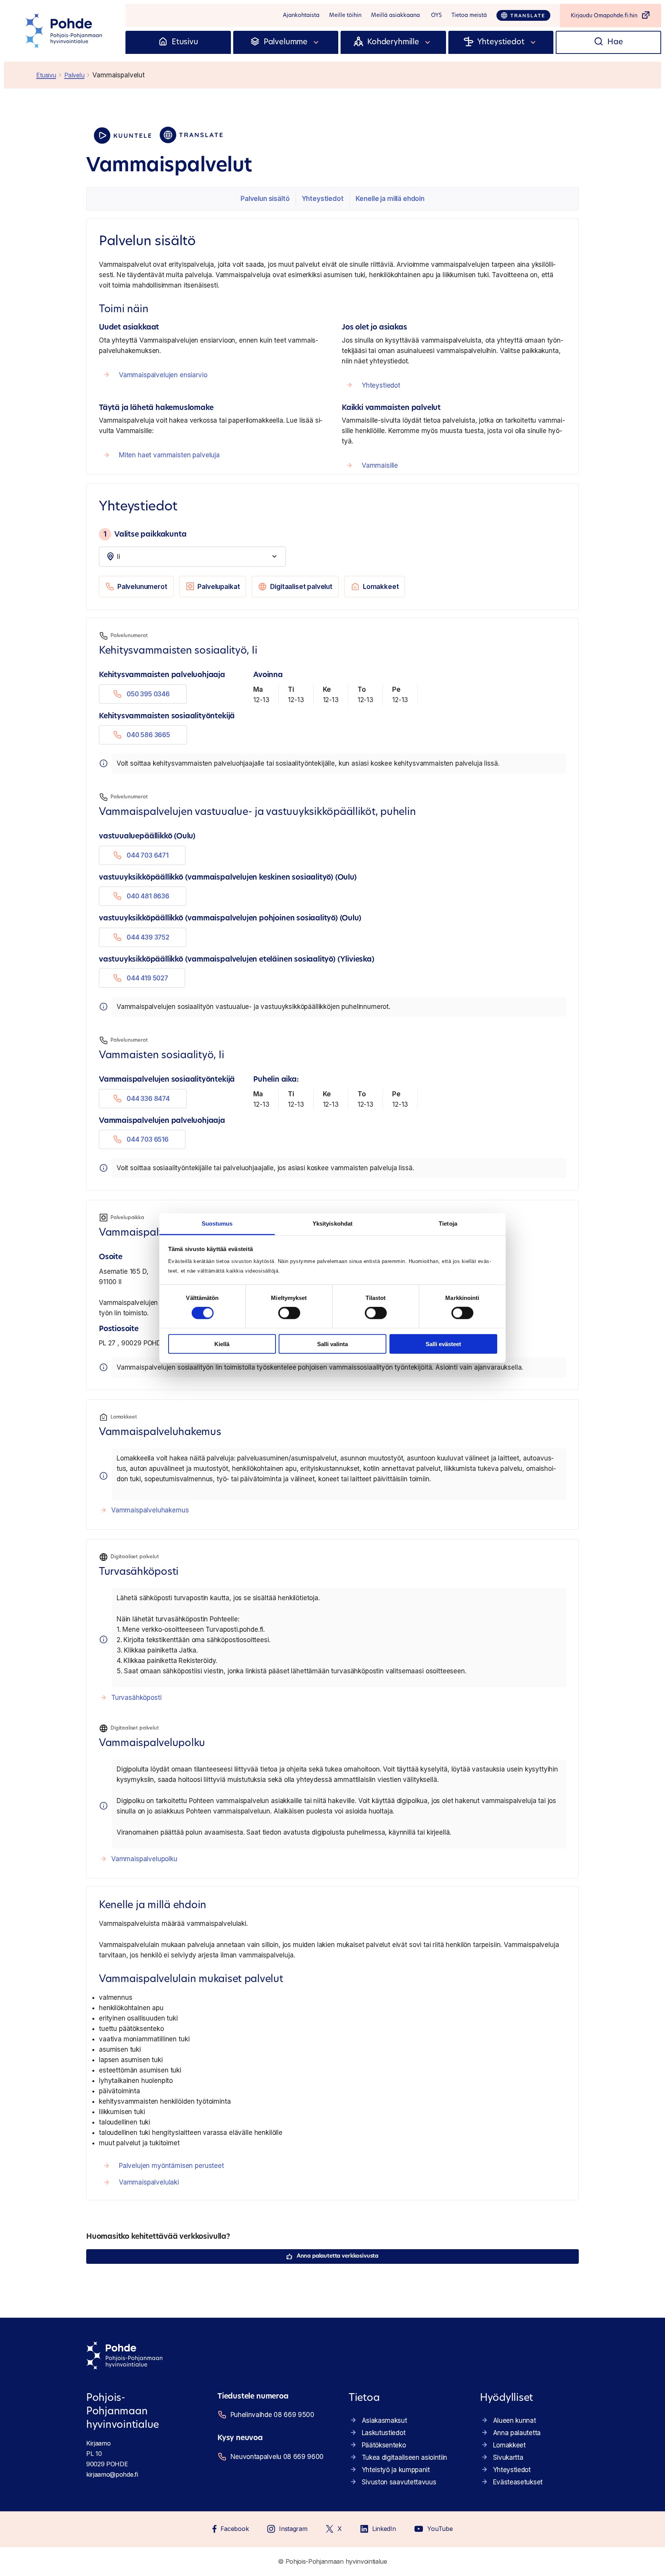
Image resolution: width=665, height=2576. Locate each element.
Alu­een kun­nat (515, 2420)
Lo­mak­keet (381, 587)
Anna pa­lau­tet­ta (517, 2433)
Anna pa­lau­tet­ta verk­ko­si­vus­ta (338, 2256)
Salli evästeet (443, 1344)
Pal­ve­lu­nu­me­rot (142, 587)
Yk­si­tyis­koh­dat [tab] (332, 1224)
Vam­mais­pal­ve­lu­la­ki (149, 2182)
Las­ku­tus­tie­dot (384, 2433)
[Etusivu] (163, 42)
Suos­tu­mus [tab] (217, 1224)
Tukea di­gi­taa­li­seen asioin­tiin (404, 2457)
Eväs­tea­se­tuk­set (518, 2482)
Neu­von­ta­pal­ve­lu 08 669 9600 (277, 2457)
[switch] (289, 1313)
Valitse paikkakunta (145, 534)
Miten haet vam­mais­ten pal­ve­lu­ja (169, 455)
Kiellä (222, 1344)
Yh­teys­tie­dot (323, 199)
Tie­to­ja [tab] (448, 1224)
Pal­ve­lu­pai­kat (219, 587)
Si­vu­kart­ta (508, 2457)
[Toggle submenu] (316, 42)
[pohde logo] (65, 31)
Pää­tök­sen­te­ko (384, 2445)
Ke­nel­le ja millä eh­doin (390, 199)
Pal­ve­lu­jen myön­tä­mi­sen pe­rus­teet (171, 2166)
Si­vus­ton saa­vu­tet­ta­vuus (399, 2482)
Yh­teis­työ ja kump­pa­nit (396, 2470)
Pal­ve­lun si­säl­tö (265, 199)
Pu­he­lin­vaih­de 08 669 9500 (272, 2415)
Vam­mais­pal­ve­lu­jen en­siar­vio (163, 375)
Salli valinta (332, 1344)
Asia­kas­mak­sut (384, 2420)
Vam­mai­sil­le (380, 465)
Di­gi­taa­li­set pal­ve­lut (301, 587)
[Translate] (523, 15)
